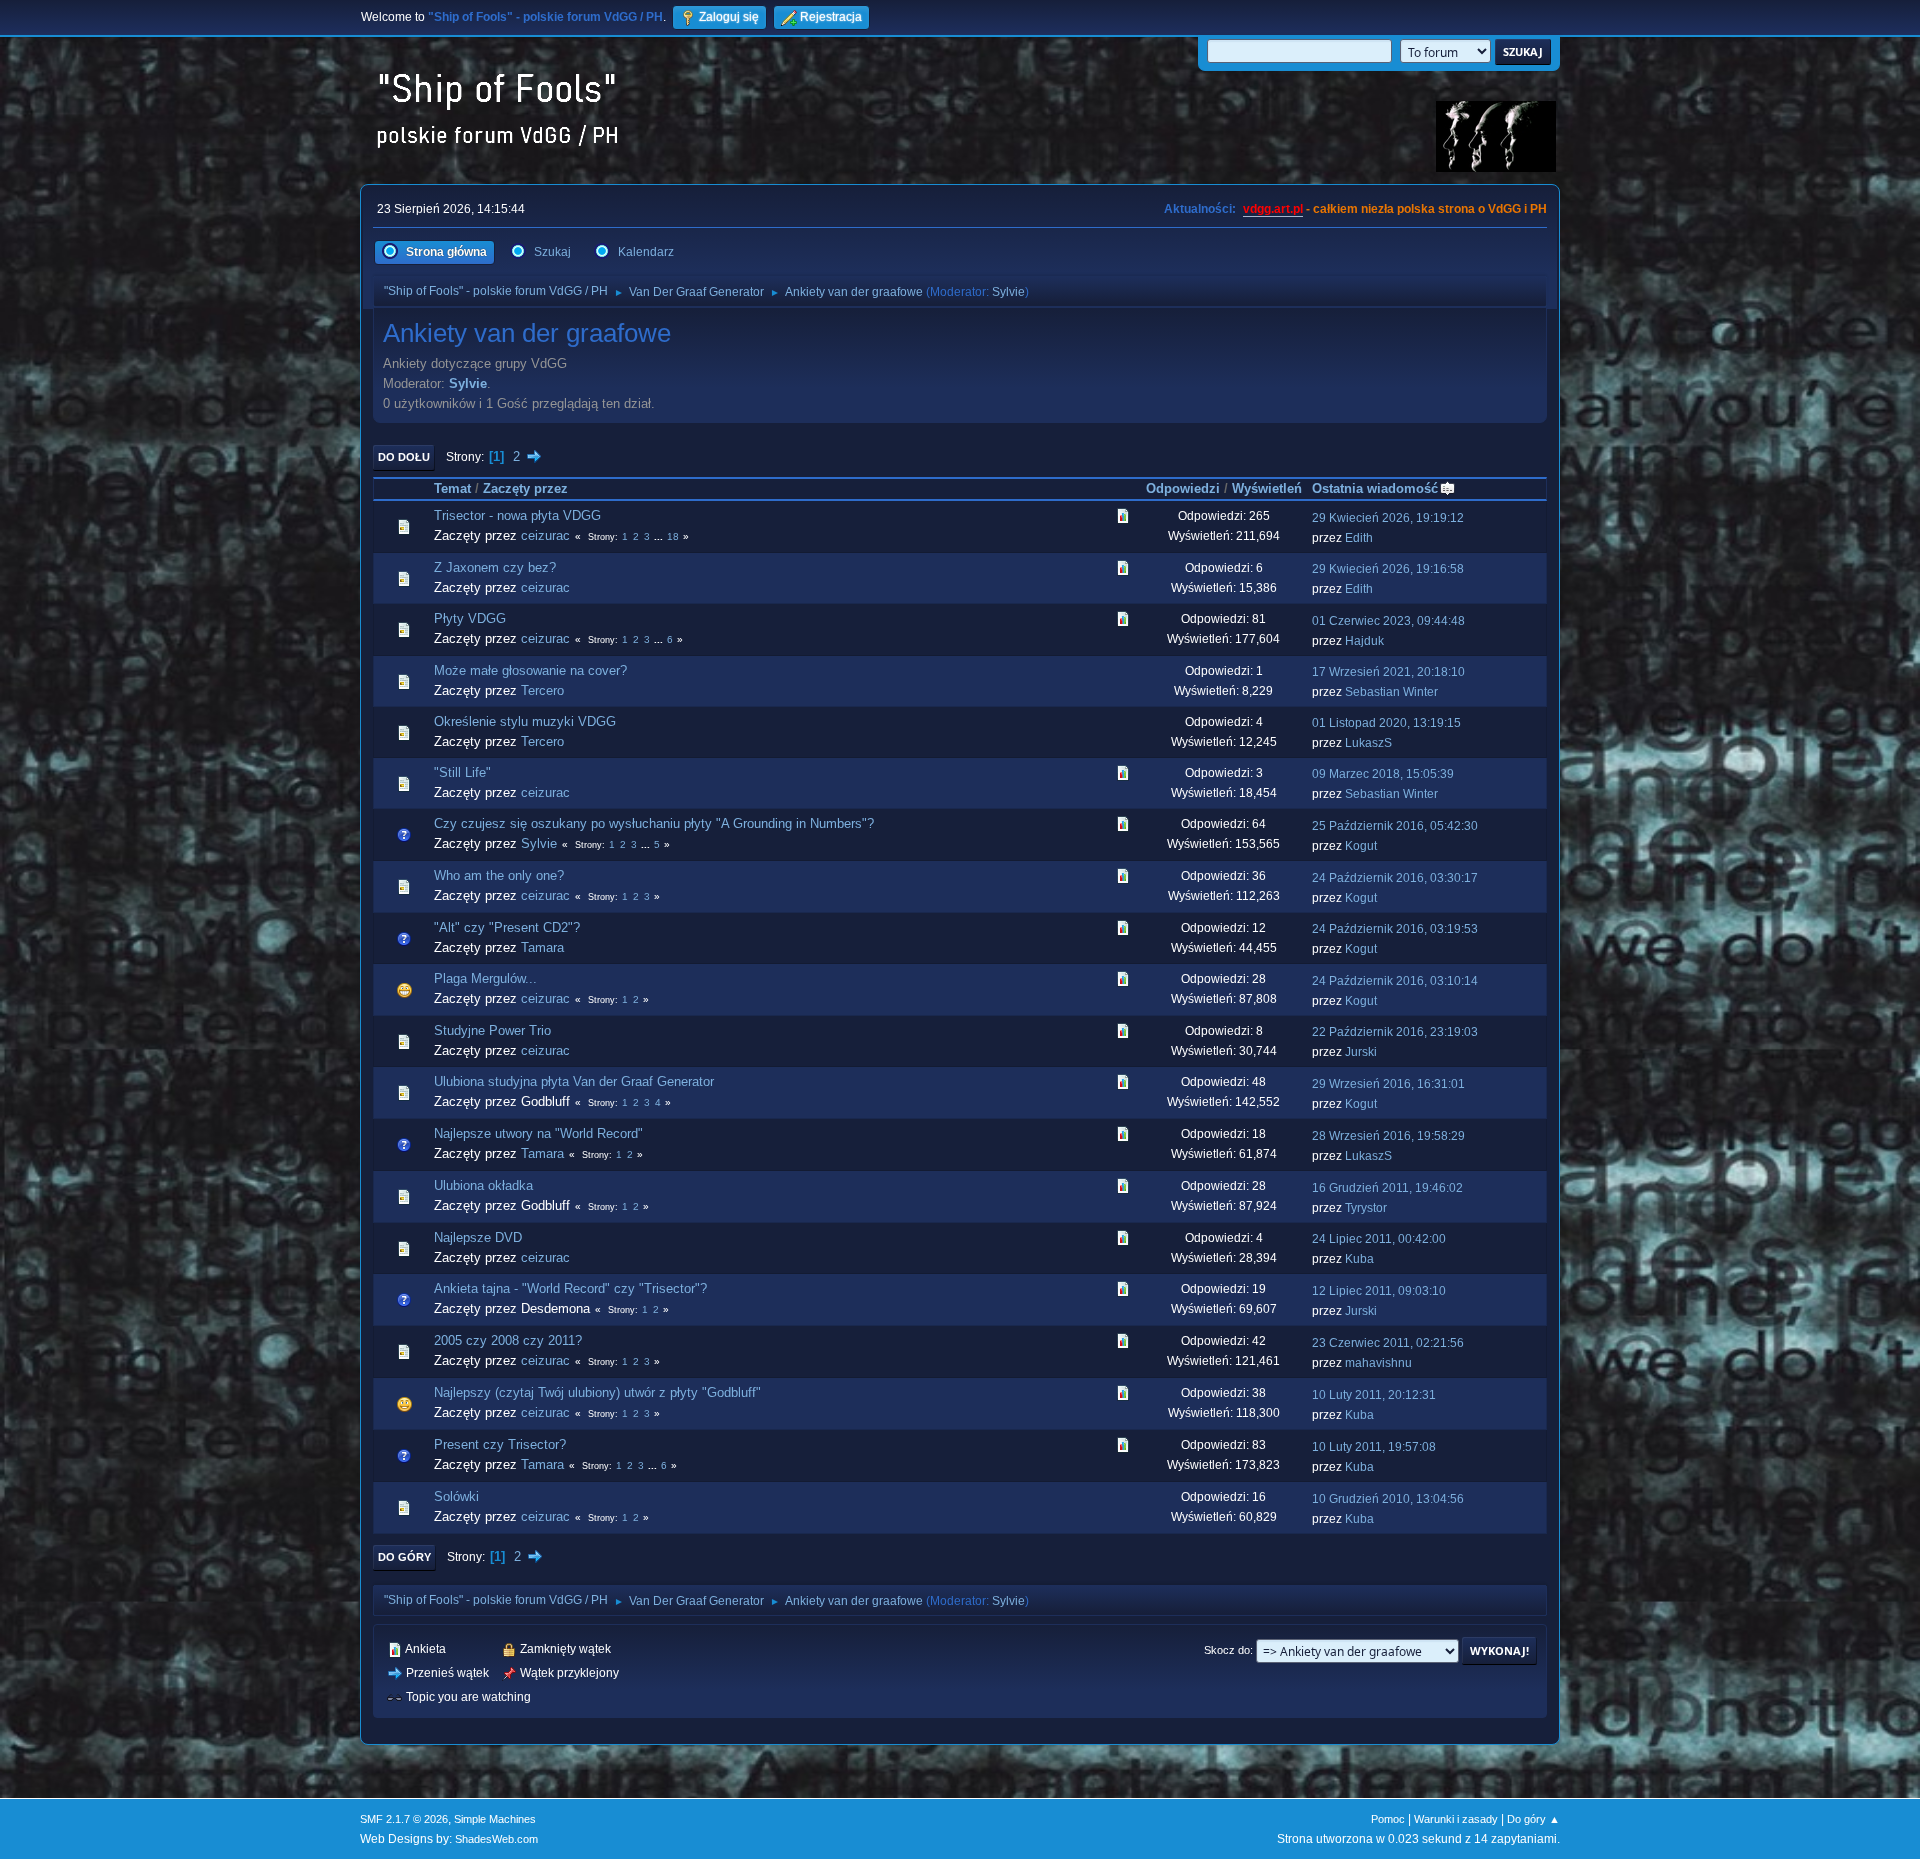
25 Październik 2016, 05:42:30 (1395, 826)
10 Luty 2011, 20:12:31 (1374, 1395)
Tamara (542, 947)
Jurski (1361, 1052)
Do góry (404, 1557)
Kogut (1361, 846)
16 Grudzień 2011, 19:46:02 (1387, 1188)
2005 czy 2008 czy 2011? (508, 1340)
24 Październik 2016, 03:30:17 (1395, 878)
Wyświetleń (1267, 488)
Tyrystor (1366, 1208)
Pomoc (1388, 1819)
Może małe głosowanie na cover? (530, 670)
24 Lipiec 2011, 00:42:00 (1379, 1239)
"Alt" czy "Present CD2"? (507, 927)
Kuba (1359, 1259)
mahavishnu (1378, 1363)
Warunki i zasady (1456, 1819)
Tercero (542, 690)
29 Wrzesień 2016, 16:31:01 (1388, 1084)
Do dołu (404, 457)
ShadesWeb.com (496, 1839)
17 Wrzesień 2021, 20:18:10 (1388, 672)
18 (673, 536)
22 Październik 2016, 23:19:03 (1395, 1032)
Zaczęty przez (525, 488)
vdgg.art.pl (1273, 209)
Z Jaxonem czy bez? (495, 567)
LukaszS (1368, 743)
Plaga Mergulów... (485, 978)
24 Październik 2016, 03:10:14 (1395, 981)
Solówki (456, 1496)
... (660, 536)
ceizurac (545, 535)
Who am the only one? (499, 875)
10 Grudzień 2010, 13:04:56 (1388, 1499)
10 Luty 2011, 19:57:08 (1374, 1447)
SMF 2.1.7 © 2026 (404, 1819)
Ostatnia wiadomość (1375, 488)
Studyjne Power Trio (492, 1030)
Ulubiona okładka (483, 1185)
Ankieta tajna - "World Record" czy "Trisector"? (570, 1288)
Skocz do (1227, 1650)
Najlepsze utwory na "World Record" (538, 1133)
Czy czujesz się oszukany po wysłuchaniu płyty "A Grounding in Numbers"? (654, 823)
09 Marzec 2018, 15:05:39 (1383, 774)
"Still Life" (462, 772)
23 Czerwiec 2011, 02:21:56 (1388, 1343)
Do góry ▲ (1533, 1819)
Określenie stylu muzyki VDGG (525, 721)
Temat (452, 488)
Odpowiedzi (1183, 488)
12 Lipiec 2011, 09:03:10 (1379, 1291)
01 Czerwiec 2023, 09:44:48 (1388, 621)
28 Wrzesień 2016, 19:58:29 (1388, 1136)
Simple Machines (495, 1819)
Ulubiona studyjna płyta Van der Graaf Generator (574, 1081)
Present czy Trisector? (500, 1444)
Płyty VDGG (470, 618)
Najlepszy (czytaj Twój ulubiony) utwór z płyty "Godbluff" (597, 1392)
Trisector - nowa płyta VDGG (517, 515)
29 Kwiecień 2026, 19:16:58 (1388, 569)
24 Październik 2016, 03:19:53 (1395, 929)
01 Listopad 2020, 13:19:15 (1386, 723)
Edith (1359, 538)
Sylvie (1008, 292)
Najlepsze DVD (478, 1237)
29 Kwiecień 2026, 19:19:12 (1388, 518)
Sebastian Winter (1391, 692)
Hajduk (1364, 641)
